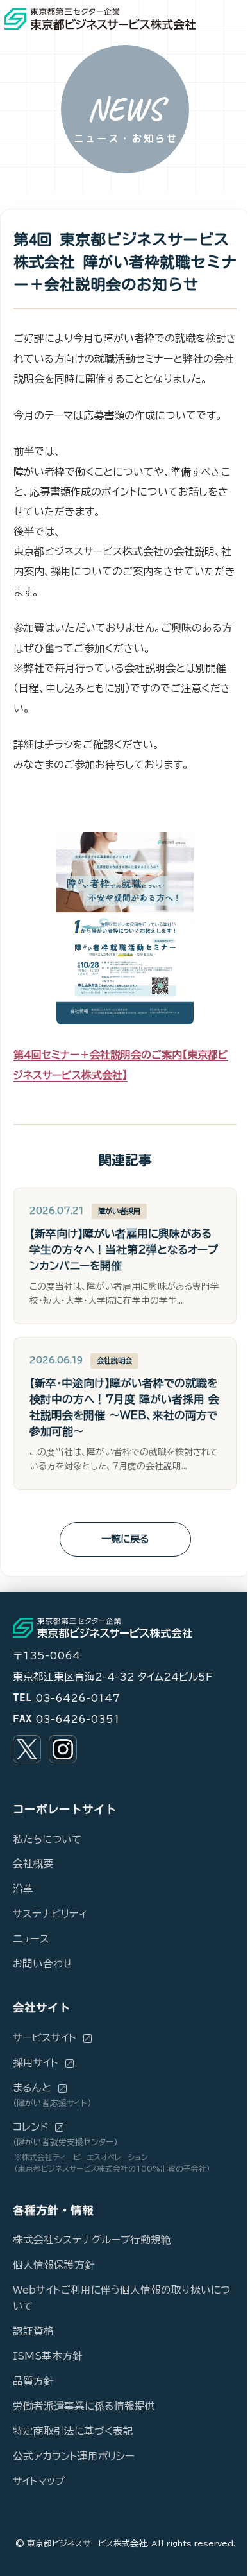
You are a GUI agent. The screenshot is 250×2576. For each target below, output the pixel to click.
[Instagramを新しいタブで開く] (63, 1749)
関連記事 (125, 1160)
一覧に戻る (125, 1539)
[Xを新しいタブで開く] (27, 1749)
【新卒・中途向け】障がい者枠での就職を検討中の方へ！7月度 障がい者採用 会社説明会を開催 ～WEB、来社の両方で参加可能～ (124, 1407)
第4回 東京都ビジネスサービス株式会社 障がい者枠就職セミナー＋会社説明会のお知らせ (125, 262)
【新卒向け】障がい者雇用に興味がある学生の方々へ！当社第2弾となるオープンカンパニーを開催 (124, 1249)
